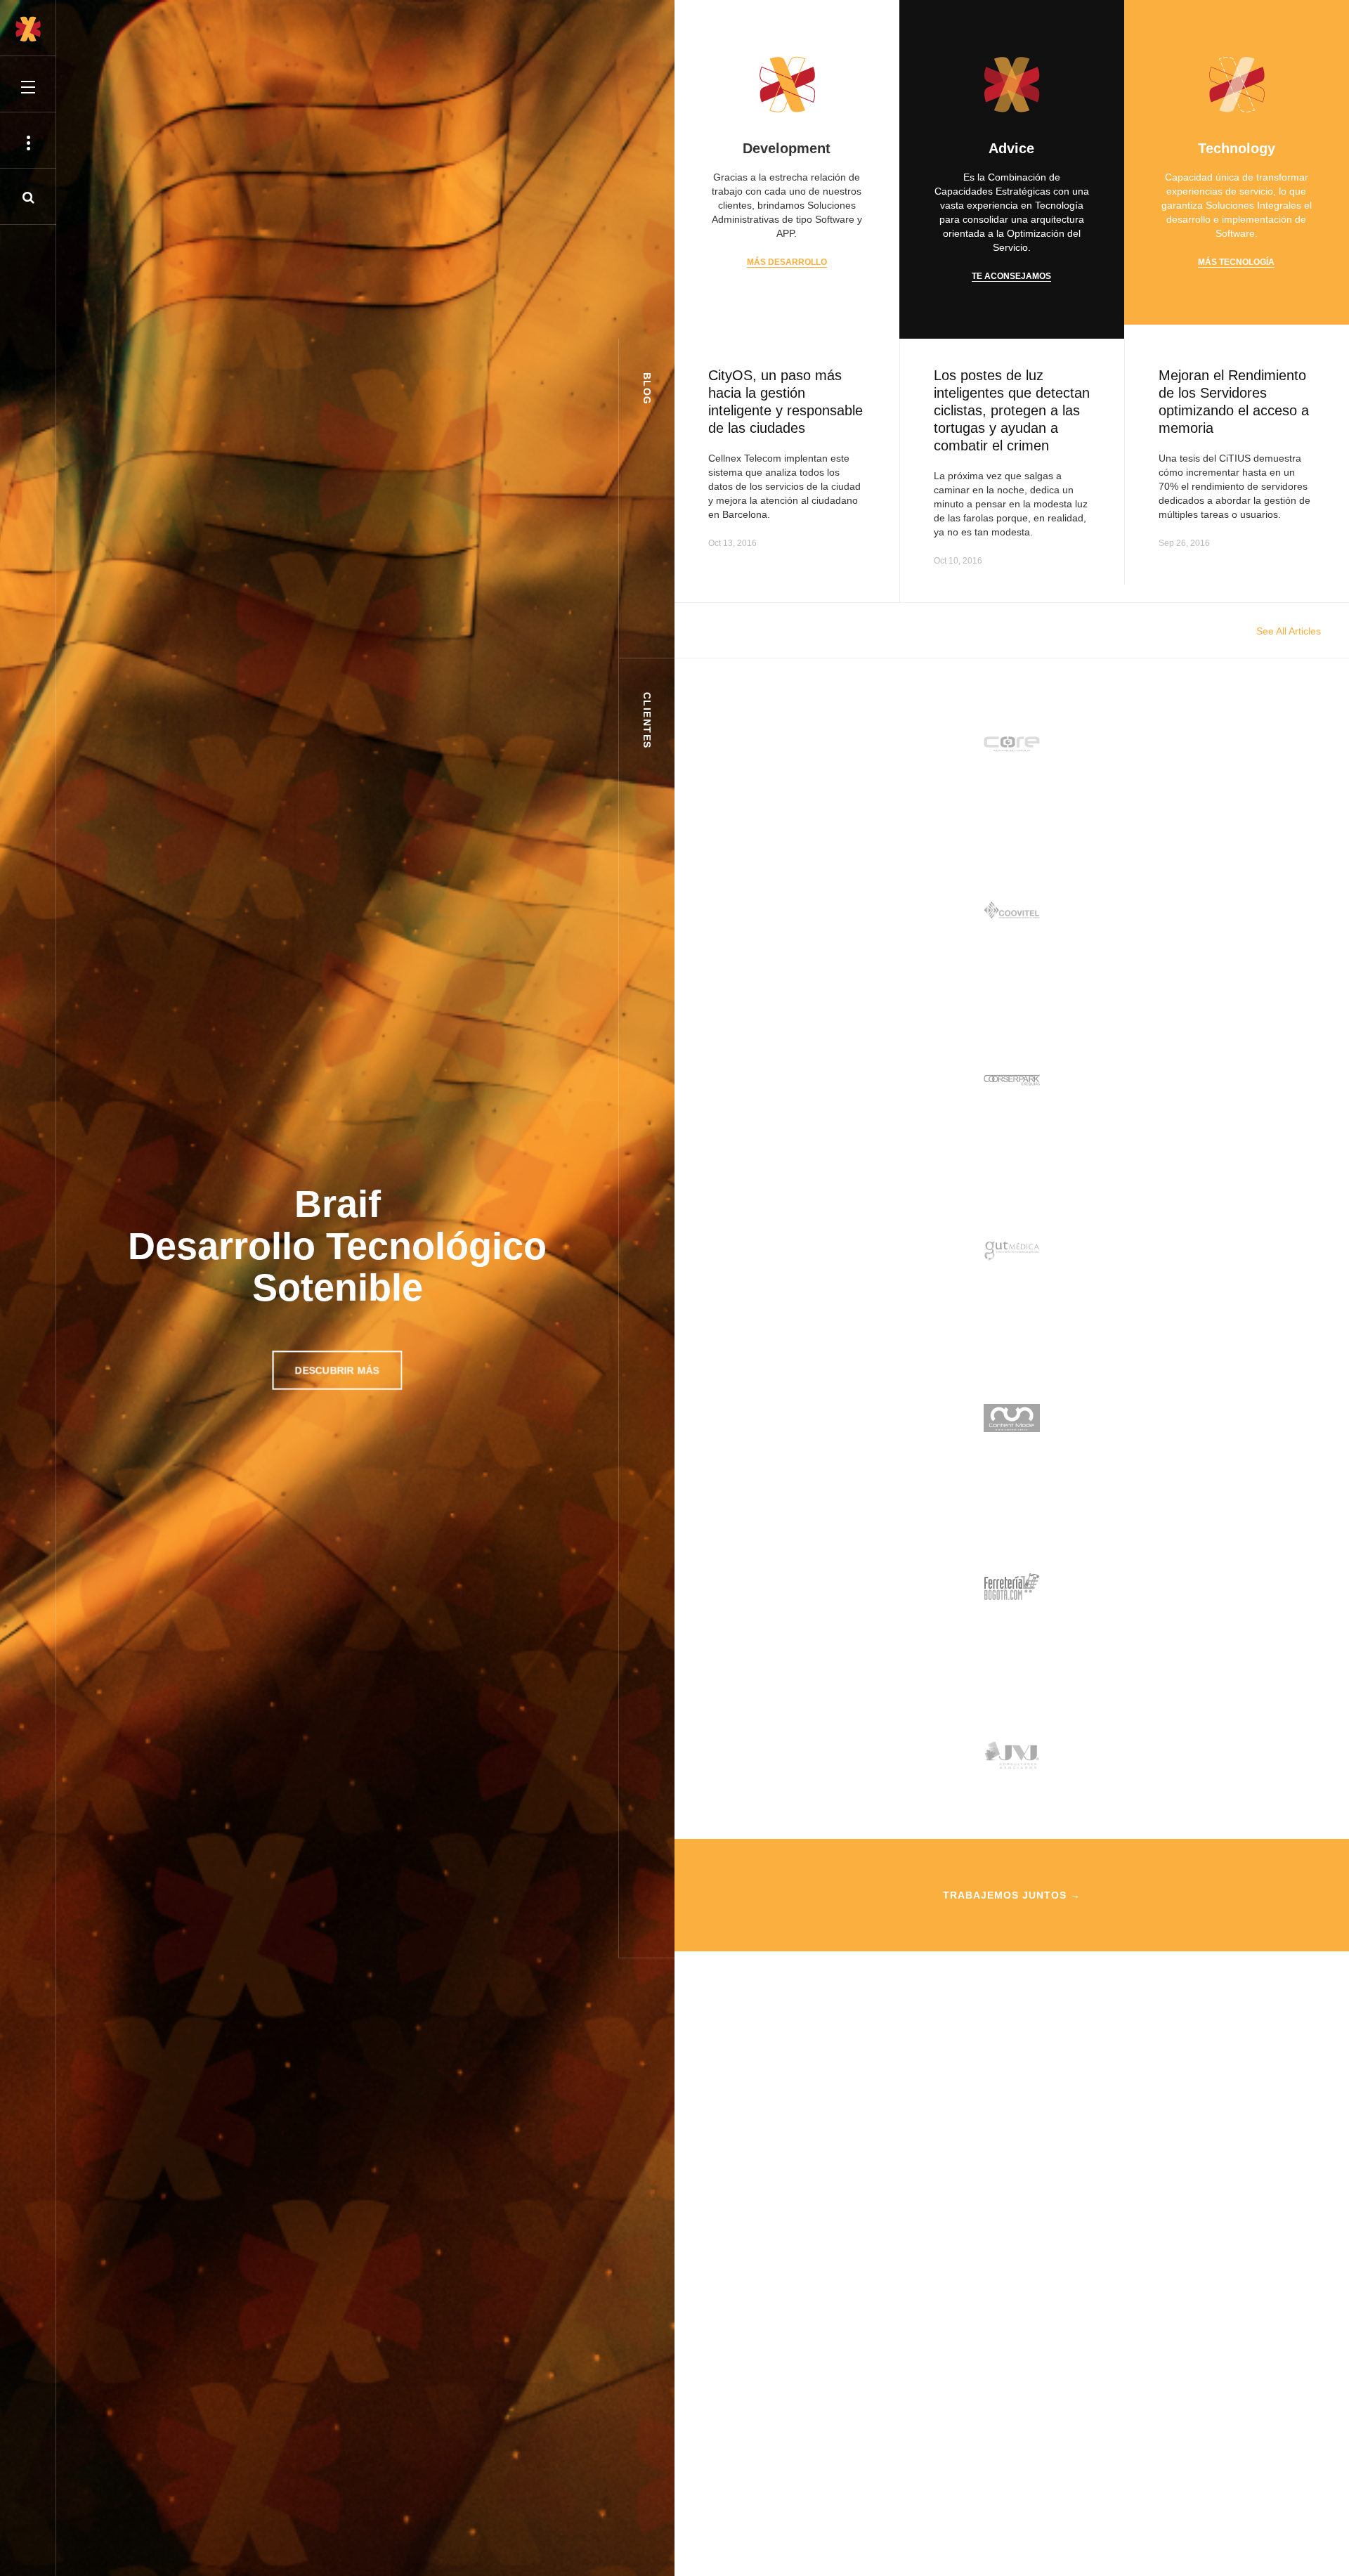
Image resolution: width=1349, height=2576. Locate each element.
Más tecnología (1236, 262)
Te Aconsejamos (1011, 276)
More (853, 543)
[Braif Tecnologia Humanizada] (28, 29)
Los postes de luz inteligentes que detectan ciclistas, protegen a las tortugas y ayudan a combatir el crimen (1012, 410)
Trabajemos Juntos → (1012, 1895)
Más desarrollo (787, 262)
